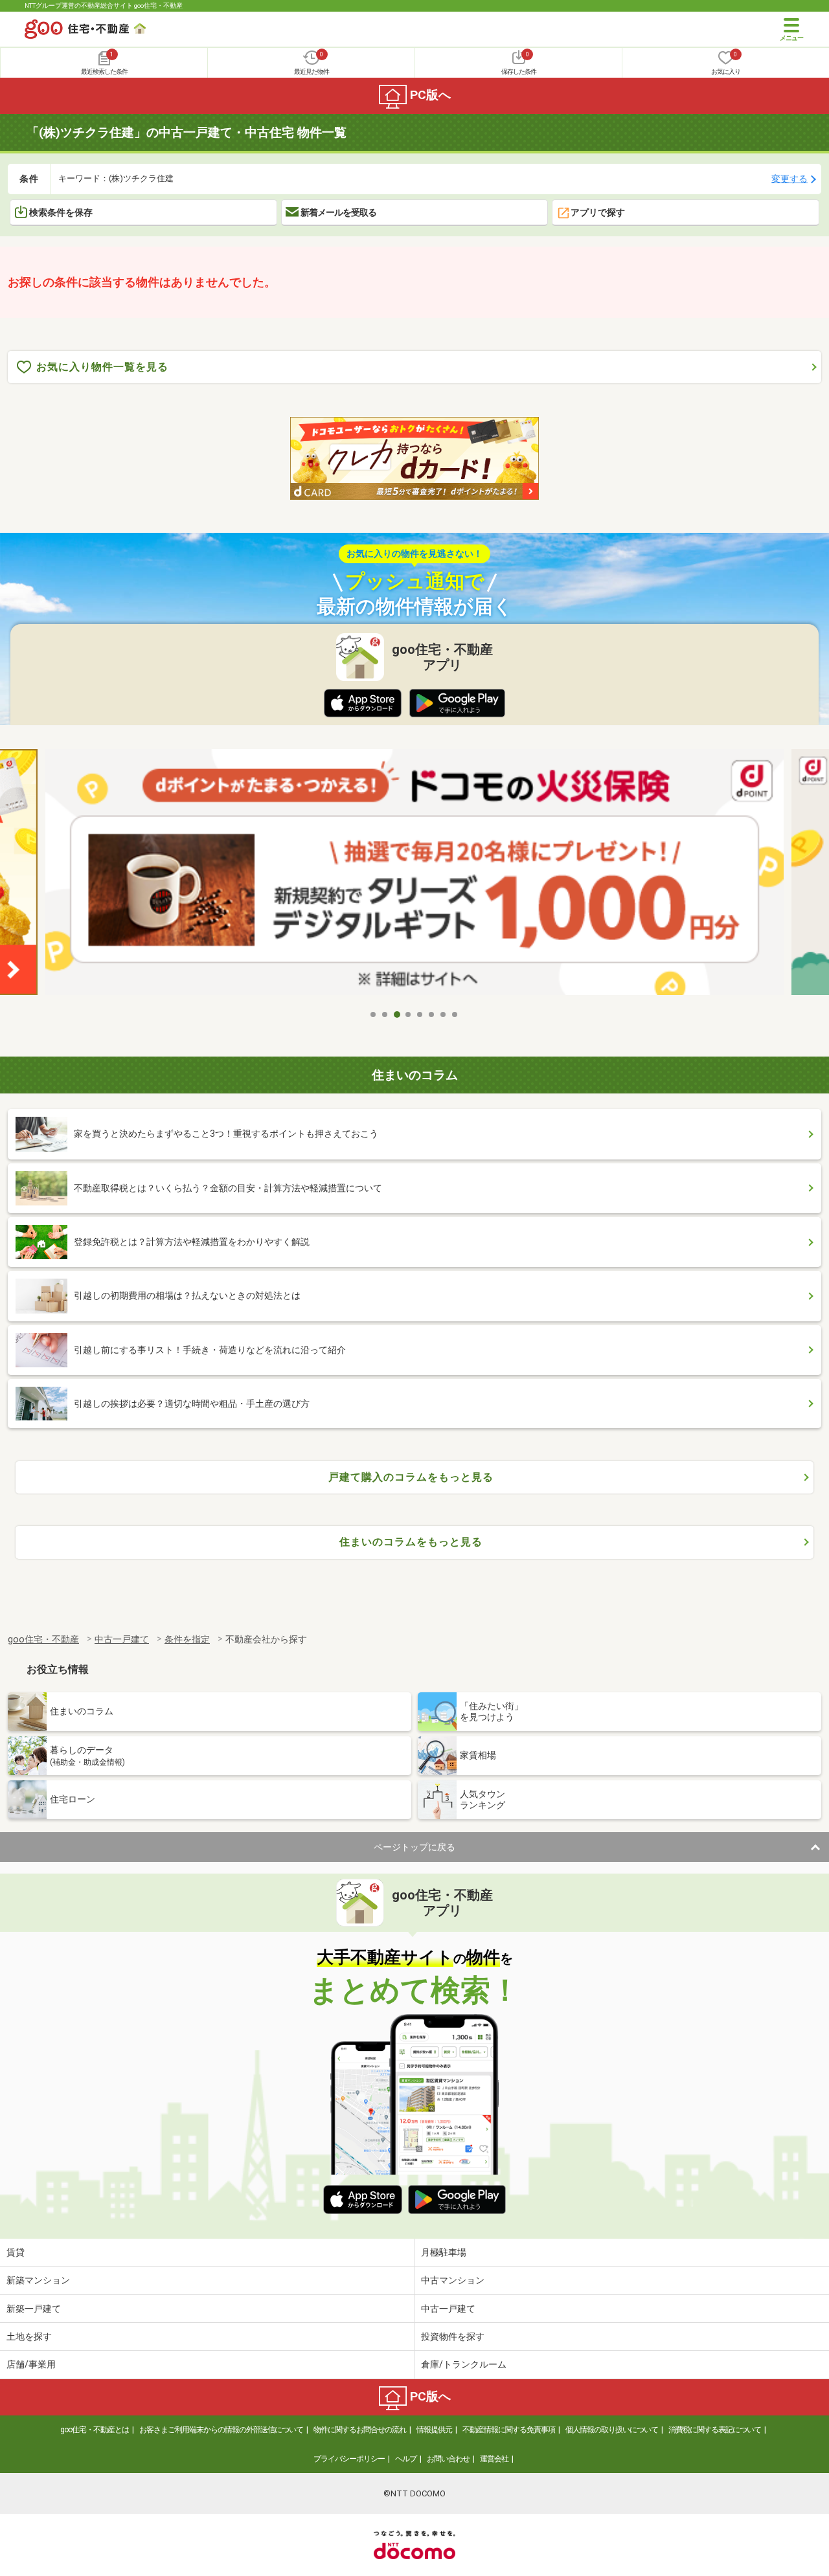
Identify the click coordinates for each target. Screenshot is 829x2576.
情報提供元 (434, 2430)
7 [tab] (444, 1014)
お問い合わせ (448, 2459)
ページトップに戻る (414, 1847)
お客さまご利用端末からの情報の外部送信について (221, 2430)
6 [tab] (432, 1014)
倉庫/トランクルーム (464, 2364)
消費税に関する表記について (715, 2430)
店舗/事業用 (31, 2364)
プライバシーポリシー (349, 2459)
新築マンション (38, 2280)
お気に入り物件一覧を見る (102, 367)
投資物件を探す (453, 2336)
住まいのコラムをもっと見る (411, 1542)
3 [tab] (397, 1014)
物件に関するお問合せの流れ (360, 2430)
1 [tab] (374, 1014)
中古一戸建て (448, 2309)
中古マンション (453, 2280)
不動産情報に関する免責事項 (509, 2430)
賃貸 (16, 2252)
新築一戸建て (34, 2309)
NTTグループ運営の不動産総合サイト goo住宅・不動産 (104, 6)
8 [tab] (455, 1014)
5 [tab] (420, 1014)
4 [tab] (409, 1014)
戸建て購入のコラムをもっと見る (411, 1477)
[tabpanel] (414, 876)
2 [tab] (385, 1014)
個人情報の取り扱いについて (612, 2430)
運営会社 (494, 2459)
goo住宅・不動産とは (95, 2430)
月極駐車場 (444, 2252)
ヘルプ (406, 2459)
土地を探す (29, 2336)
